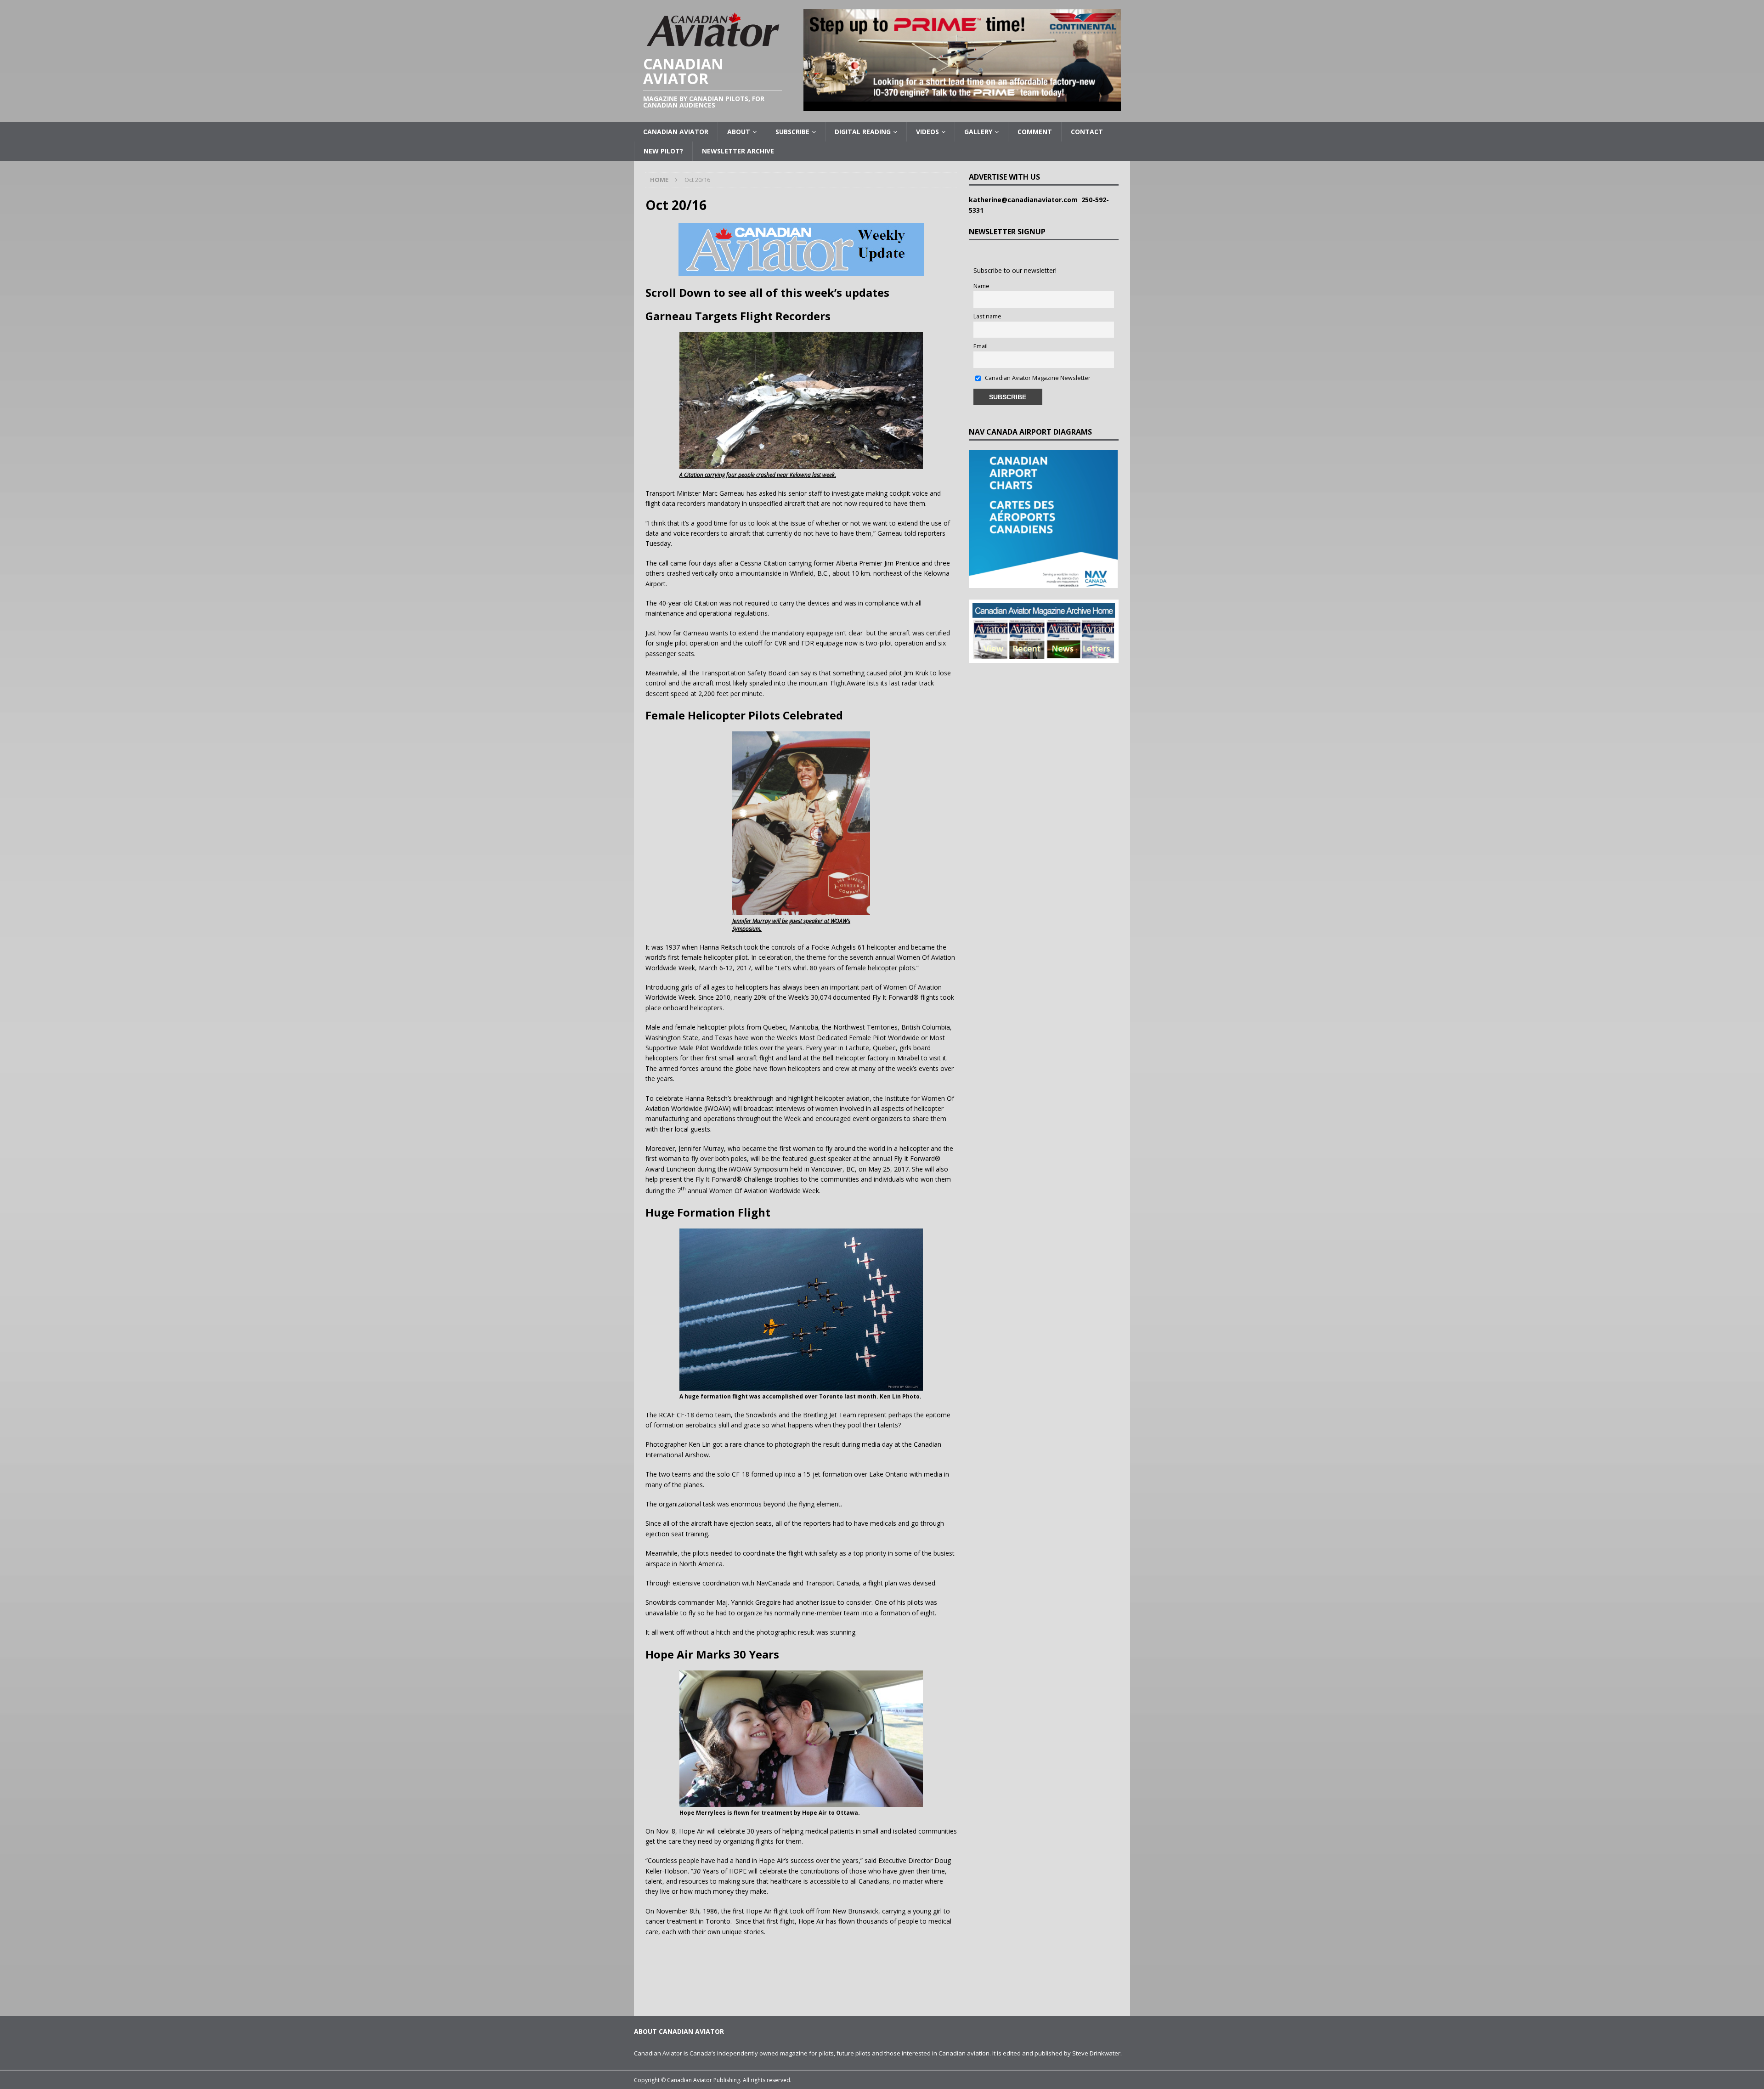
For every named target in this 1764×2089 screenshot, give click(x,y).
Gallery (978, 132)
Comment (1035, 132)
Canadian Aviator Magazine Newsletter (1037, 378)
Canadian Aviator (676, 132)
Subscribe (792, 132)
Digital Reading (863, 132)
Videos (927, 132)
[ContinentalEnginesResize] (962, 106)
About (739, 132)
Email (981, 346)
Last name (987, 316)
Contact (1087, 132)
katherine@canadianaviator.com (1025, 200)
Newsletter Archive (738, 151)
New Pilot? (663, 151)
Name (981, 286)
